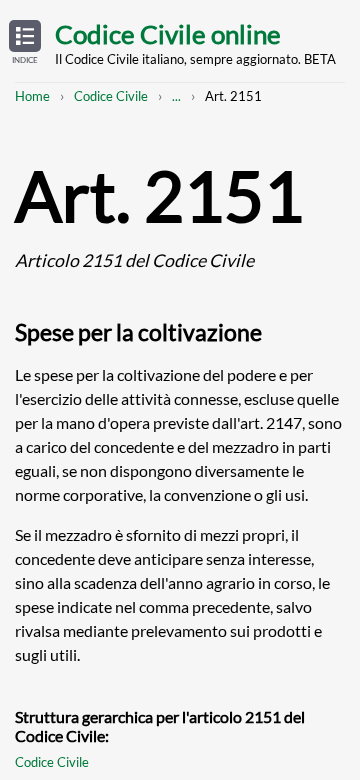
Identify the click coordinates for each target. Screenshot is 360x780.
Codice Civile (111, 96)
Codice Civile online (168, 34)
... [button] (176, 96)
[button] (25, 43)
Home (32, 96)
